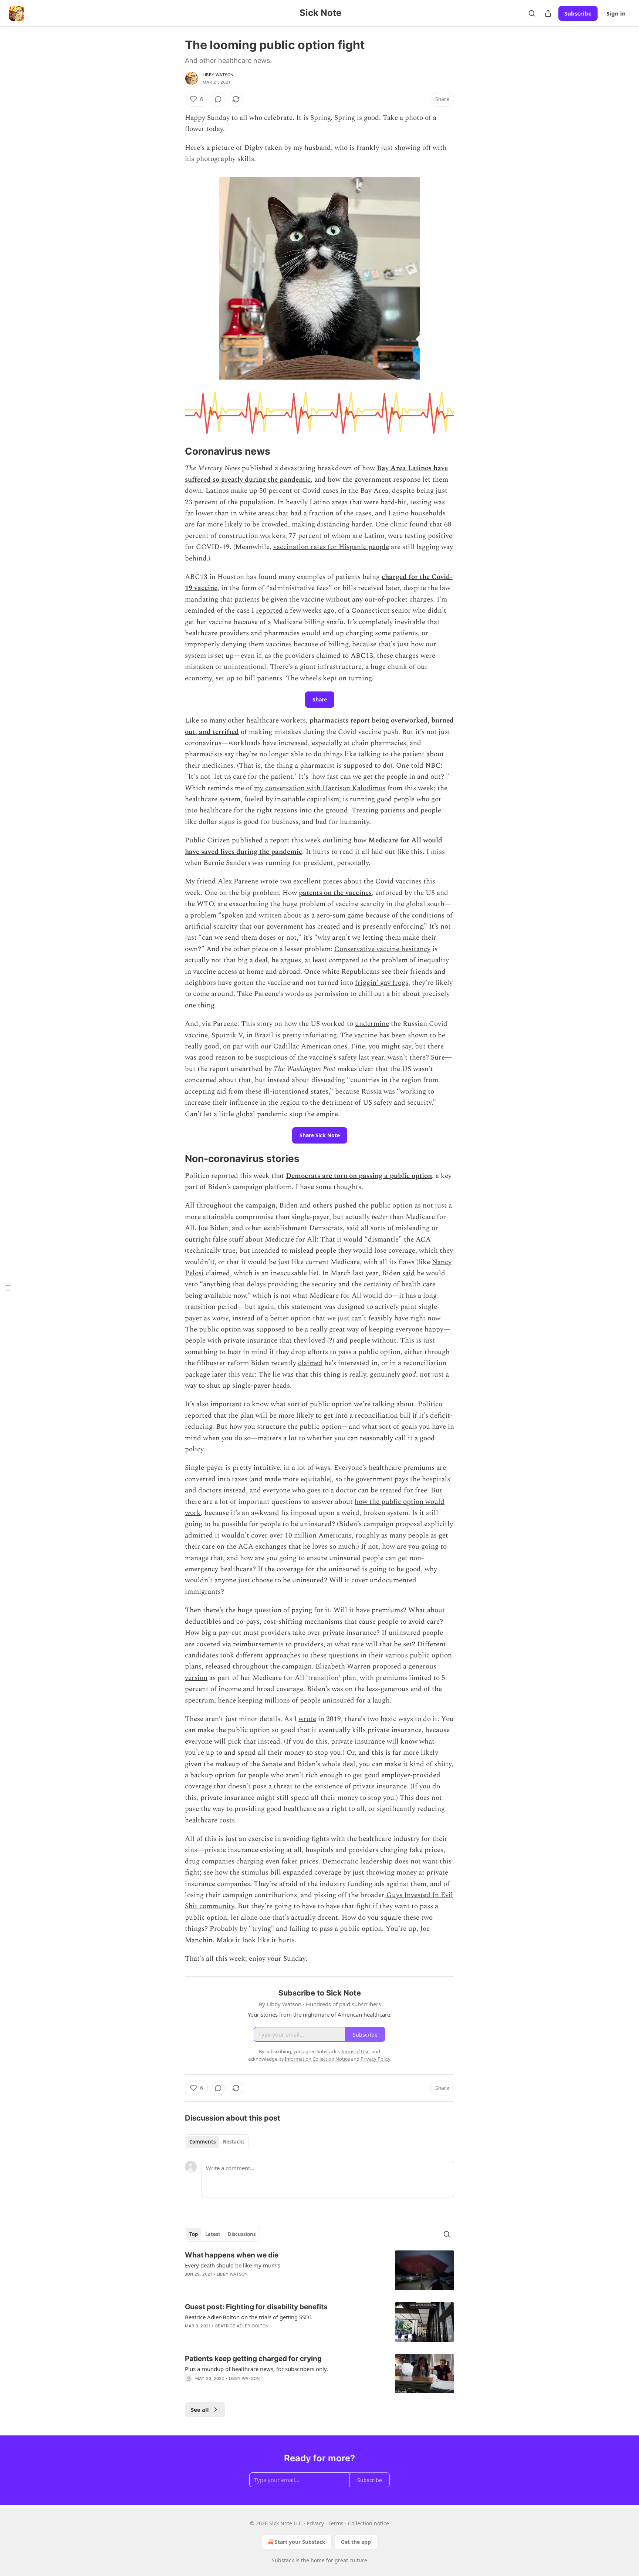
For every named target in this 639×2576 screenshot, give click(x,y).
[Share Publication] (548, 13)
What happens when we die (232, 2255)
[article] (319, 2270)
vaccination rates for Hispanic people (331, 547)
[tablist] (217, 2142)
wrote (307, 1719)
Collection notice (368, 2523)
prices (309, 1861)
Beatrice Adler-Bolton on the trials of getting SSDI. (249, 2317)
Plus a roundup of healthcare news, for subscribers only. (256, 2369)
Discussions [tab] (242, 2234)
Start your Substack (300, 2542)
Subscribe (578, 13)
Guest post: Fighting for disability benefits (256, 2307)
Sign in (616, 13)
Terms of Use (355, 2051)
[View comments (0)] (218, 99)
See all (200, 2410)
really (194, 1046)
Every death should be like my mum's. (233, 2265)
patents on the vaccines (335, 893)
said (409, 1273)
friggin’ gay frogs (382, 983)
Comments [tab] (202, 2142)
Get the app (356, 2542)
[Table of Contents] (8, 1288)
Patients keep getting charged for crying (253, 2359)
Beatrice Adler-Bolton (242, 2326)
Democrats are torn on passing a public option (359, 1176)
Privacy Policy (375, 2059)
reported (269, 611)
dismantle (383, 1240)
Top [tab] (194, 2234)
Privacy (315, 2523)
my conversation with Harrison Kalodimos (320, 788)
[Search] (532, 13)
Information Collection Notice (317, 2059)
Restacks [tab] (234, 2142)
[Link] (175, 451)
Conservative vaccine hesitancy (382, 949)
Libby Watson (218, 75)
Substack (283, 2560)
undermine (372, 1024)
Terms (336, 2523)
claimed (310, 1363)
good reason (217, 1058)
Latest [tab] (213, 2234)
